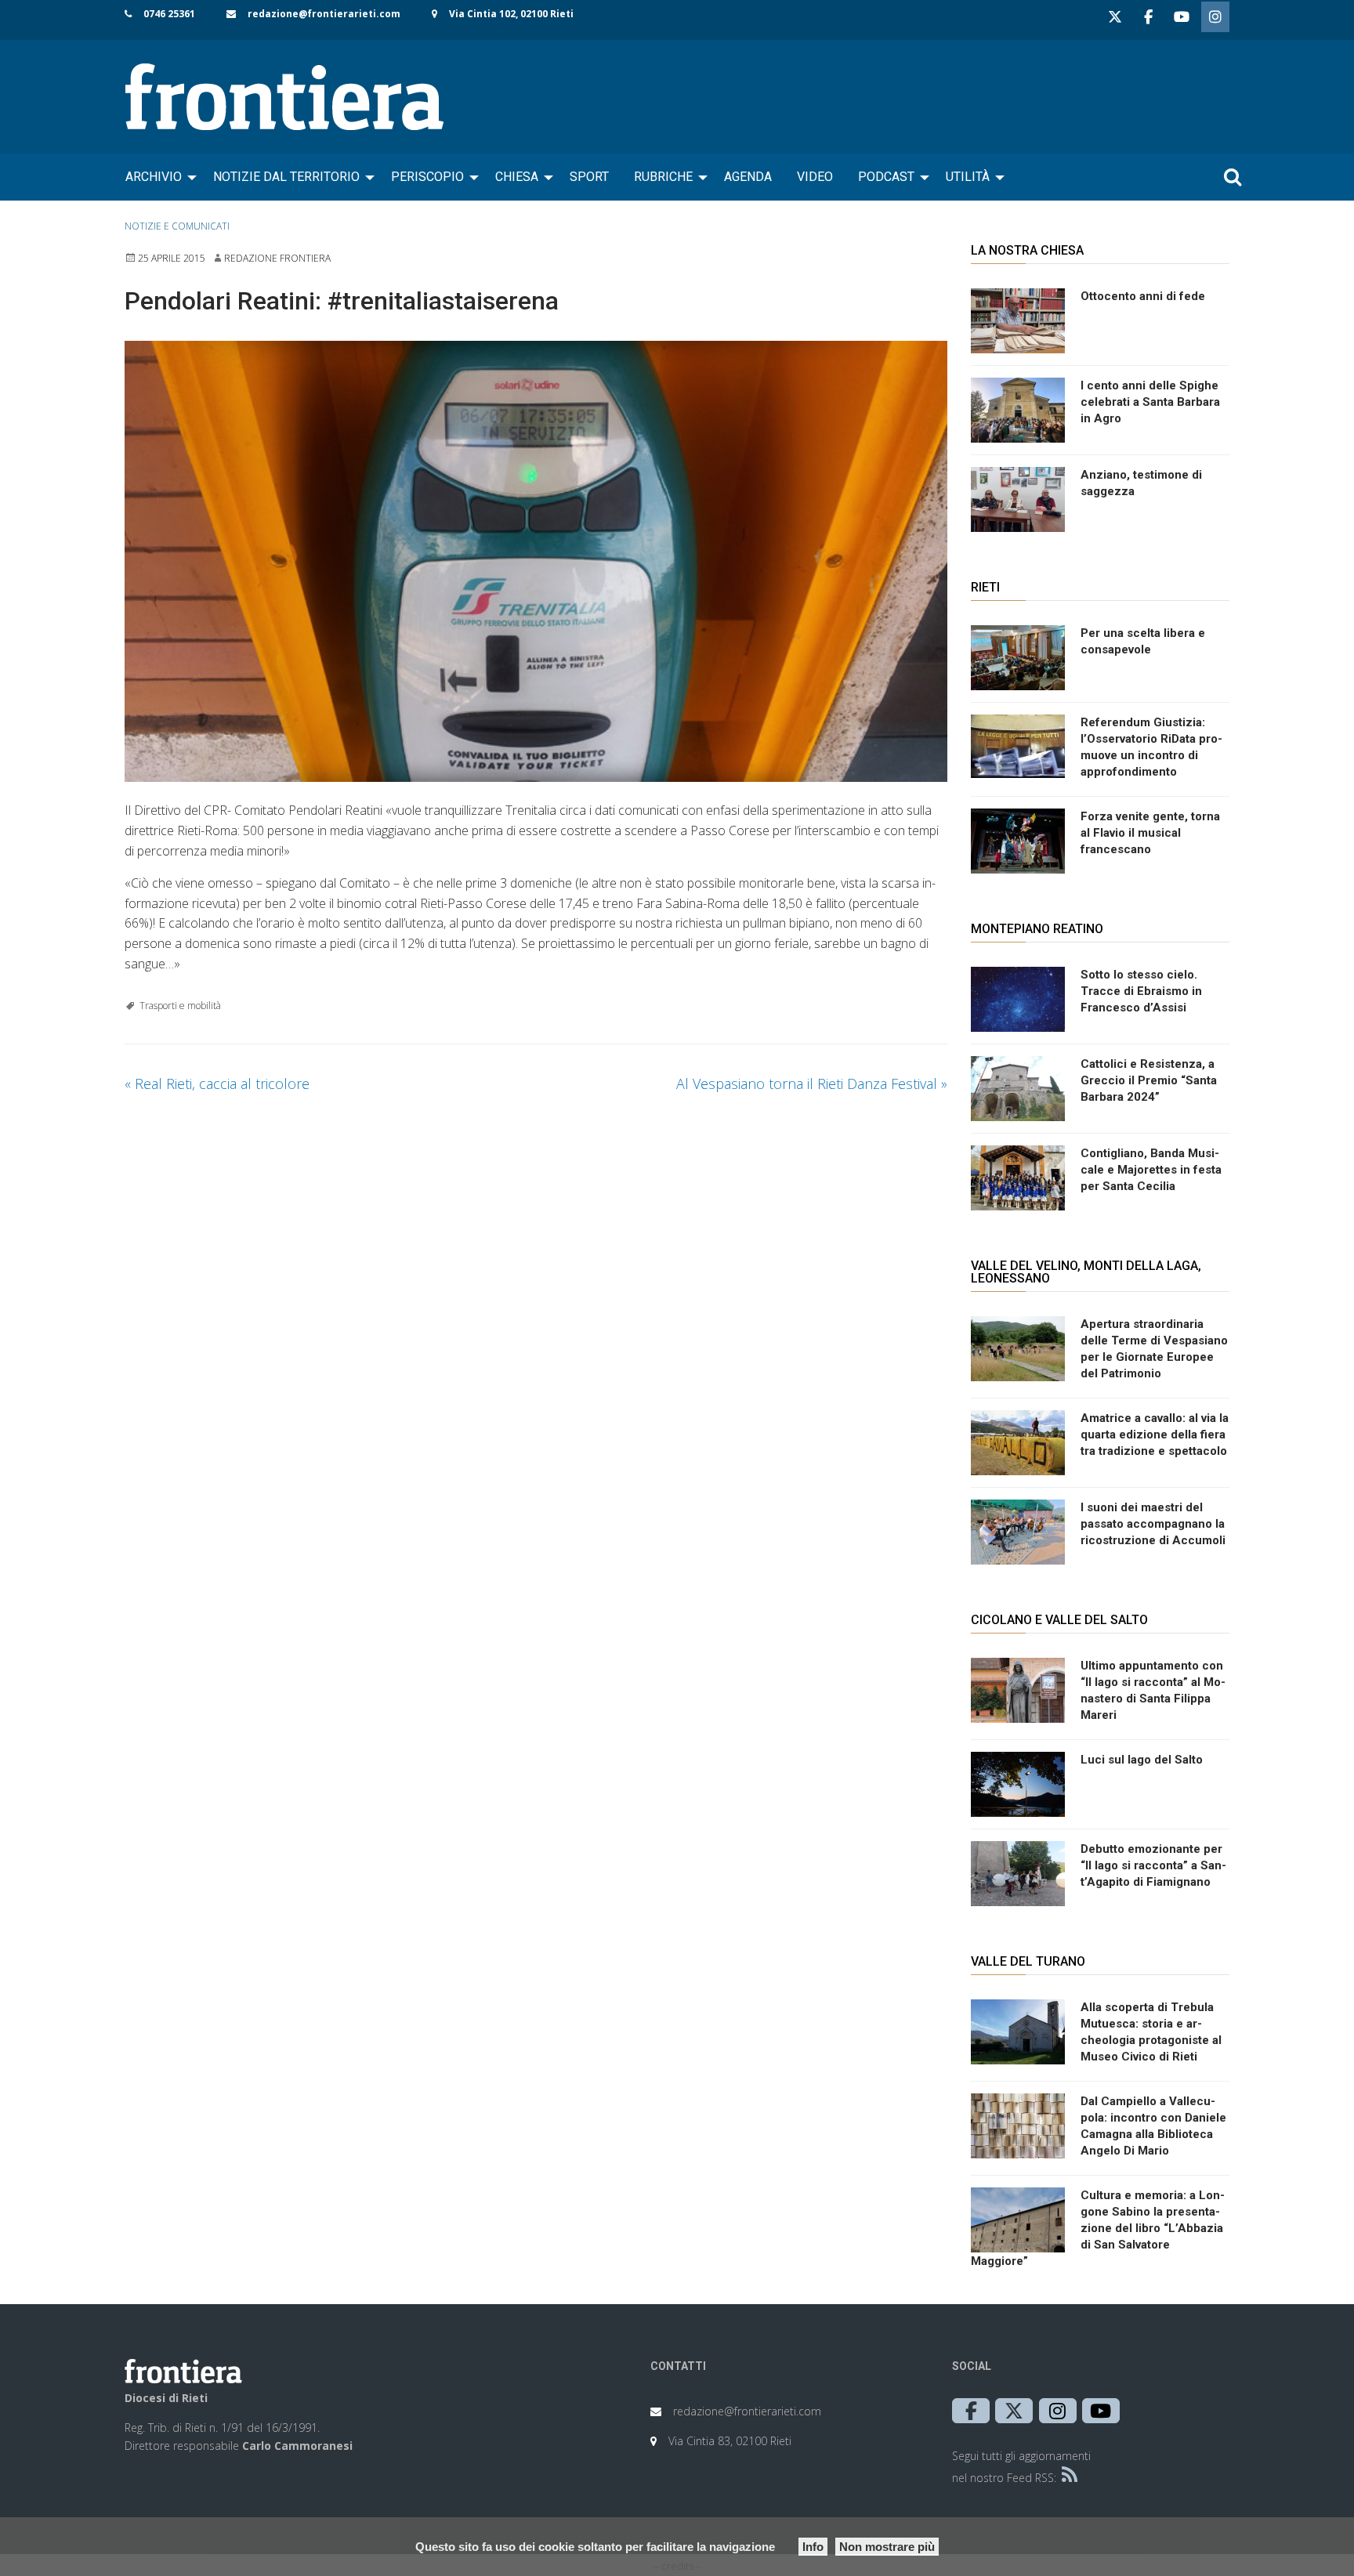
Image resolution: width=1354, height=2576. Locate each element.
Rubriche (663, 177)
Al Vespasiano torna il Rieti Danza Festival (812, 1084)
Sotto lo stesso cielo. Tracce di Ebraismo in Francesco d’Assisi (1141, 991)
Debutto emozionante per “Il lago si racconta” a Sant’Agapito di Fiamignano (1153, 1865)
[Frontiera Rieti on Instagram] (1215, 17)
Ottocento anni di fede (1143, 296)
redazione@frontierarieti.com (324, 14)
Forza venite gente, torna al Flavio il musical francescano (1150, 833)
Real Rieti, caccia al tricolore (217, 1084)
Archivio (154, 177)
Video (815, 177)
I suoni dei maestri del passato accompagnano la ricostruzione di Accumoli (1153, 1524)
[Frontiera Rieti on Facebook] (1148, 17)
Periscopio (427, 177)
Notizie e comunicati (177, 226)
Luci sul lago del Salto (1142, 1760)
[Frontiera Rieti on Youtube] (1182, 17)
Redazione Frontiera (277, 258)
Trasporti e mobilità (180, 1006)
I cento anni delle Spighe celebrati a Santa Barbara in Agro (1150, 402)
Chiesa (517, 177)
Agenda (748, 177)
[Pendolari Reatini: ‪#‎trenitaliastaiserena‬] (536, 562)
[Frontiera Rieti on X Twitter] (1115, 17)
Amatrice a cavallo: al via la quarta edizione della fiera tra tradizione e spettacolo (1155, 1435)
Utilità (968, 177)
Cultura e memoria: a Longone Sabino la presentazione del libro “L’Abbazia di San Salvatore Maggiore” (1098, 2228)
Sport (589, 177)
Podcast (886, 177)
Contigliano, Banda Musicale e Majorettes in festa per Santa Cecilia (1151, 1170)
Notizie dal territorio (286, 177)
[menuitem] (157, 177)
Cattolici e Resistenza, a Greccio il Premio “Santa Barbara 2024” (1149, 1080)
